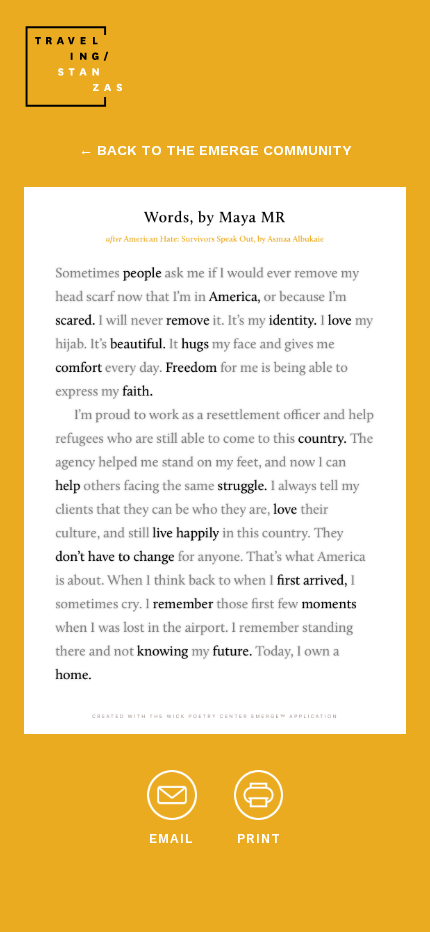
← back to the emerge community (215, 150)
